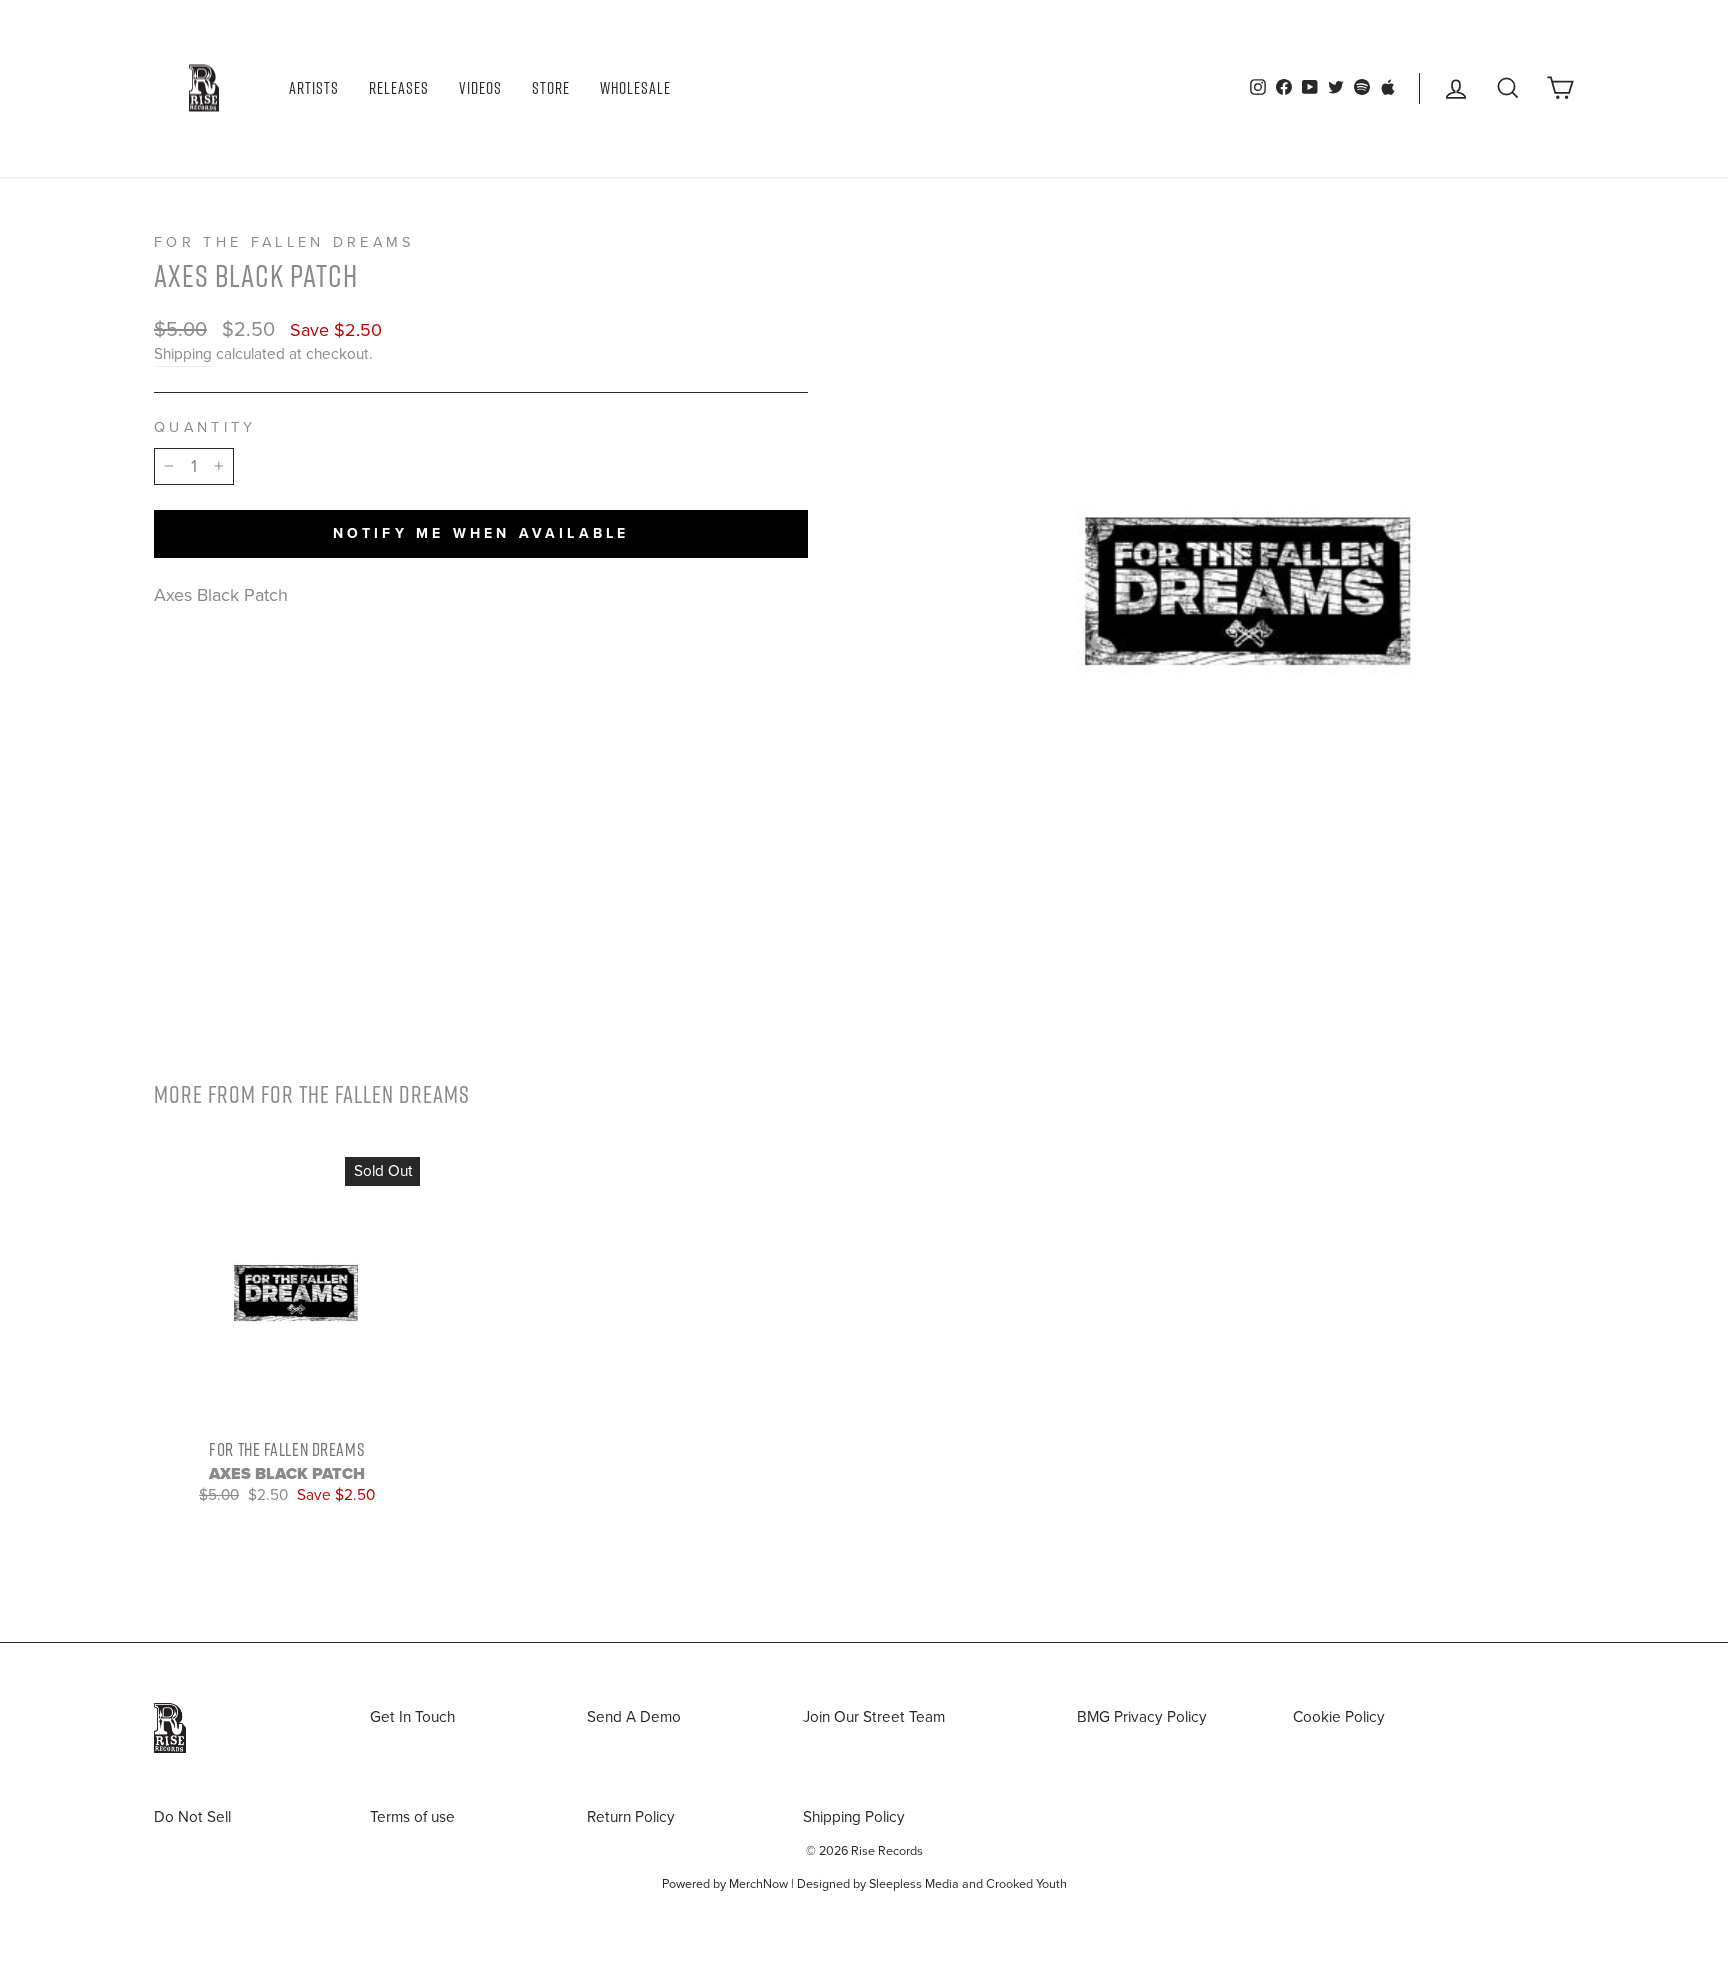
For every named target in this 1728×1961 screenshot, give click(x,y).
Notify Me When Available (481, 533)
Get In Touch (412, 1717)
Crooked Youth (1026, 1884)
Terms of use (412, 1817)
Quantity (205, 427)
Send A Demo (634, 1717)
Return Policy (631, 1817)
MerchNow (758, 1884)
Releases (399, 88)
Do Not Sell (192, 1817)
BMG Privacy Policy (1142, 1717)
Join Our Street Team (874, 1717)
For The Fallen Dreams (284, 242)
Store (551, 88)
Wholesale (635, 88)
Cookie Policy (1339, 1717)
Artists (314, 88)
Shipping (183, 354)
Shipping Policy (854, 1817)
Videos (480, 88)
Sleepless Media (914, 1884)
